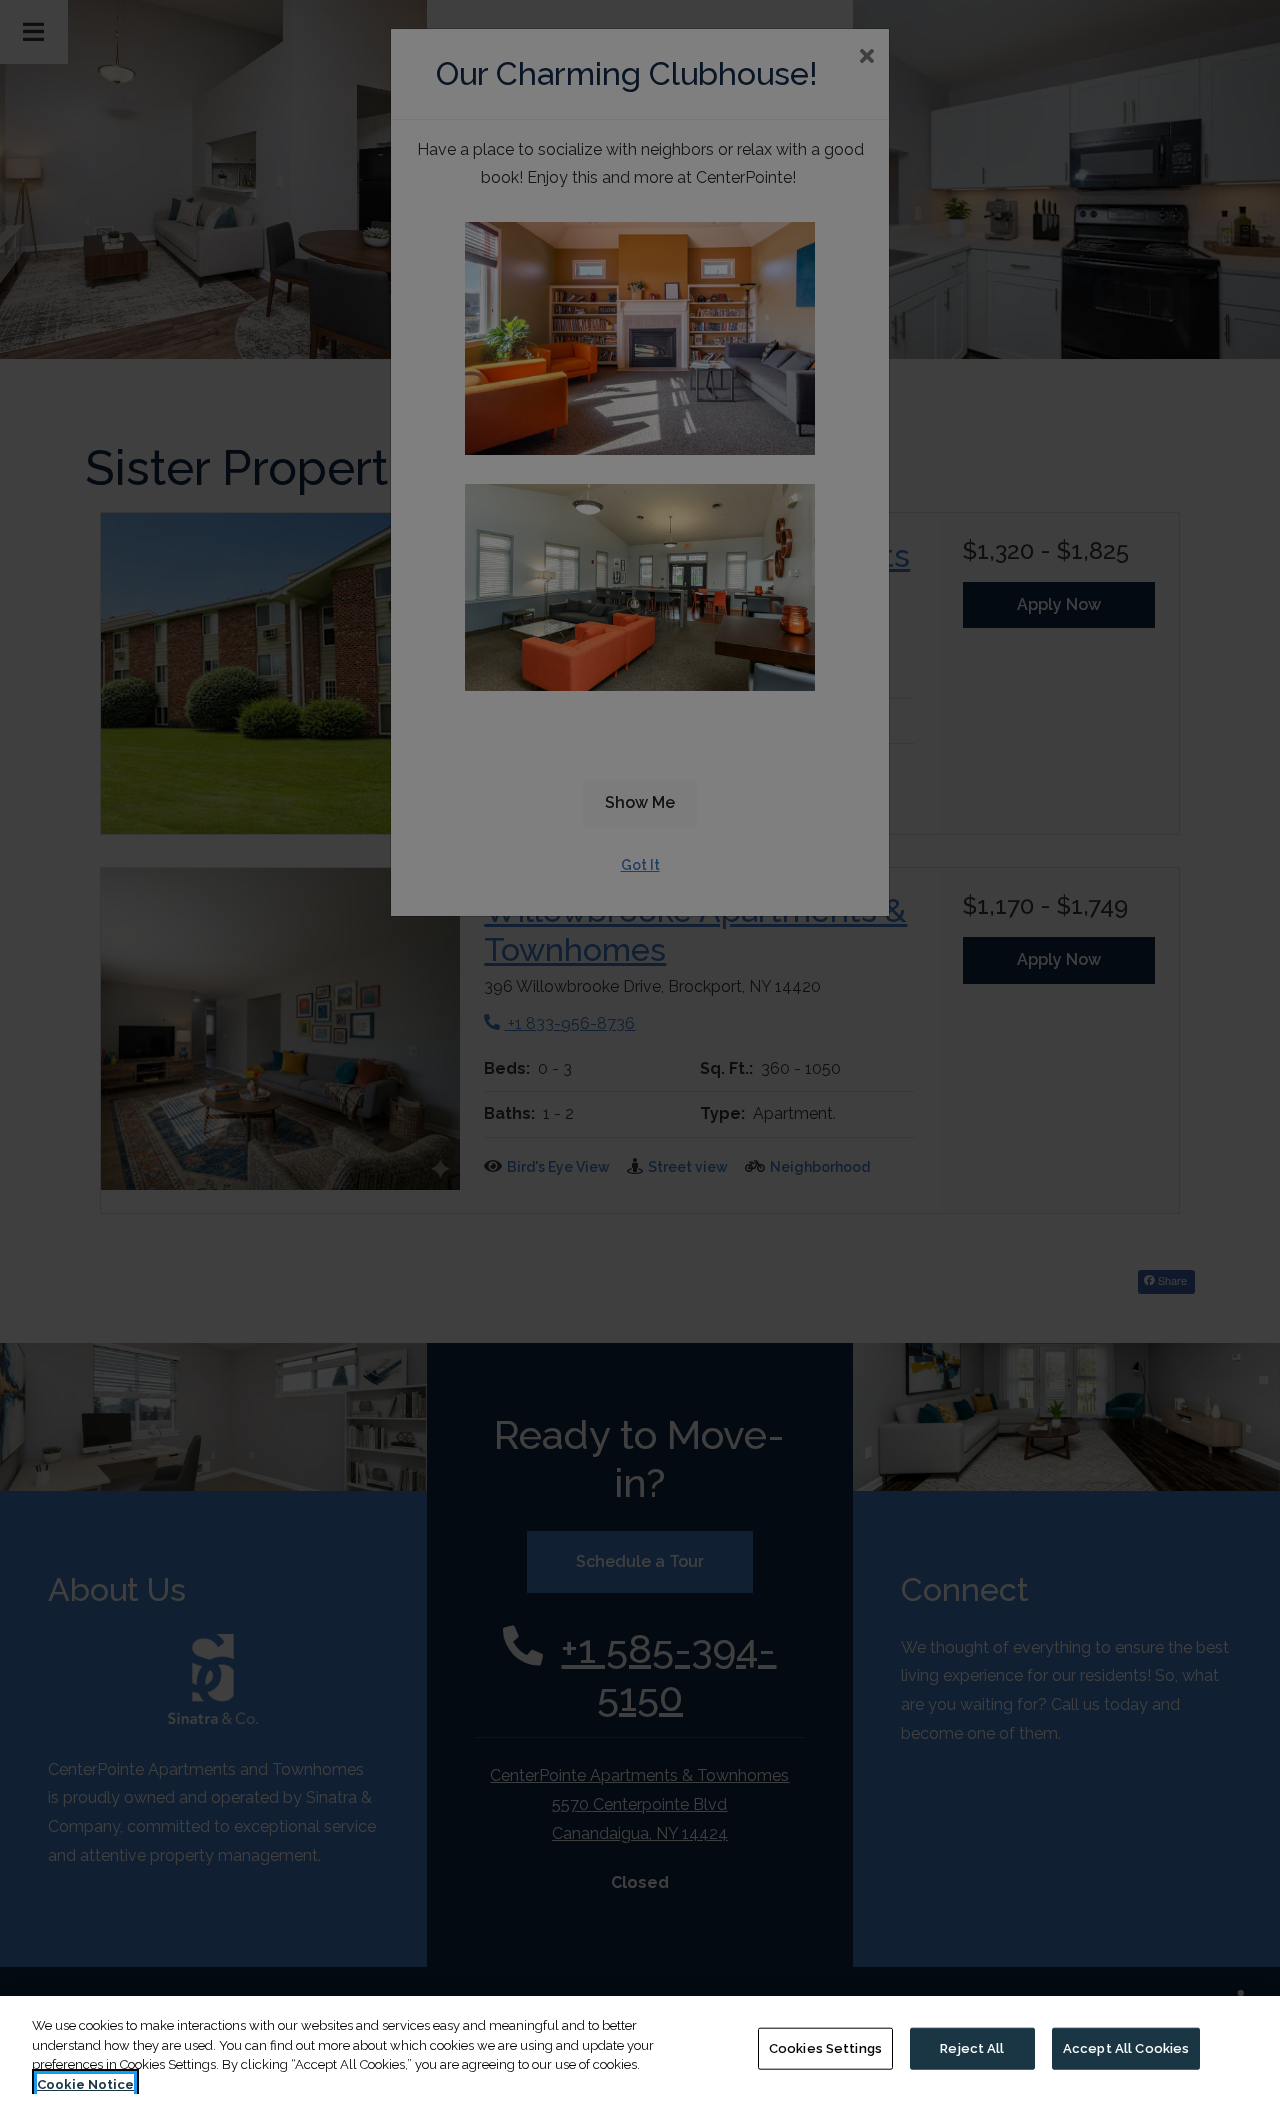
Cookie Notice (85, 2083)
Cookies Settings (825, 2048)
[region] (640, 2050)
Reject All (972, 2048)
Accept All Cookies (1126, 2048)
